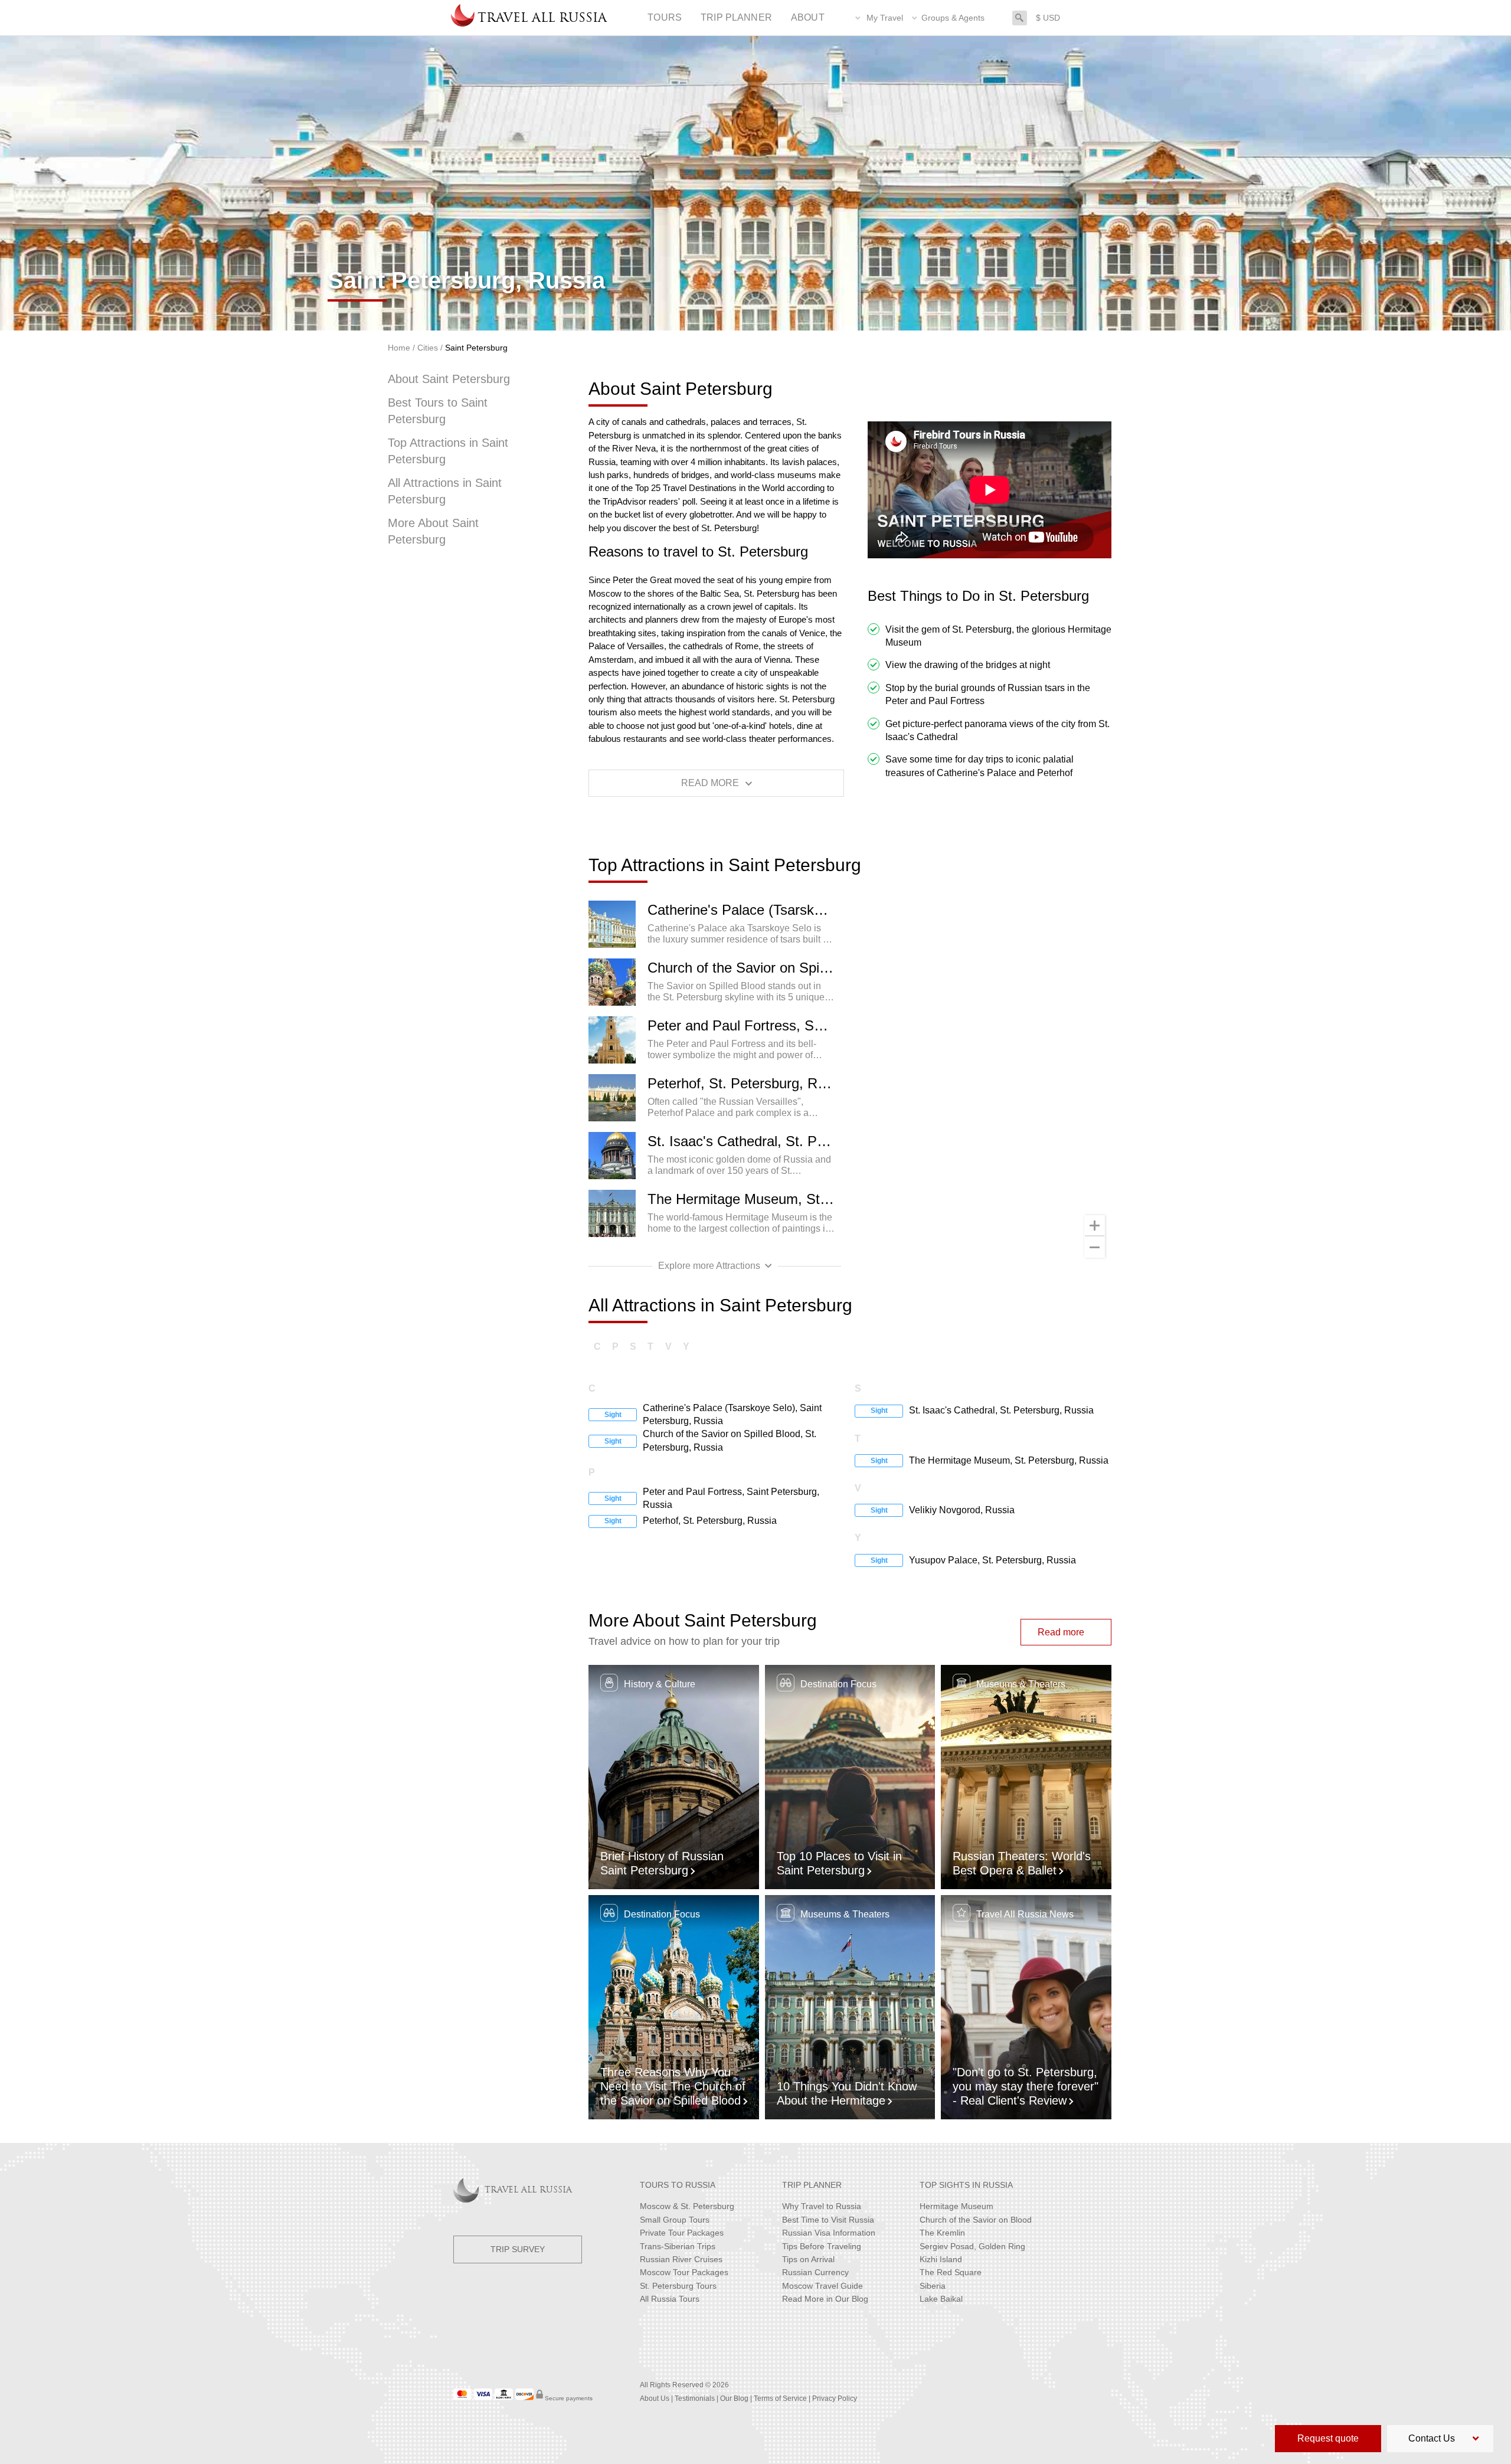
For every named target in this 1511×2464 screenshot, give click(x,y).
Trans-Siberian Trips (678, 2246)
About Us (655, 2398)
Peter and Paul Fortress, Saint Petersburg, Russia (744, 1025)
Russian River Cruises (681, 2259)
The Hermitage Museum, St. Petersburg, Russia (744, 1199)
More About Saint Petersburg (433, 531)
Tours (665, 17)
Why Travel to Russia (822, 2206)
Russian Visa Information (829, 2233)
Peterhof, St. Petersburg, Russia (744, 1083)
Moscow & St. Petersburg (687, 2206)
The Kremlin (942, 2233)
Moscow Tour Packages (684, 2272)
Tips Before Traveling (822, 2246)
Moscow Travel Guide (822, 2286)
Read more (1061, 1632)
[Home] (463, 18)
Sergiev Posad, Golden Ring (972, 2246)
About (808, 17)
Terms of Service (780, 2398)
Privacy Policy (835, 2398)
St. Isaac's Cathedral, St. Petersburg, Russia (744, 1141)
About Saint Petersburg (449, 379)
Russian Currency (815, 2272)
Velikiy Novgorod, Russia (962, 1510)
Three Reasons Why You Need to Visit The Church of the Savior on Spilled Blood (673, 2086)
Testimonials (695, 2398)
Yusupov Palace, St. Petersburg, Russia (992, 1560)
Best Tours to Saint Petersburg (438, 411)
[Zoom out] (1095, 1247)
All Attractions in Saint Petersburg (445, 491)
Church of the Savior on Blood (976, 2220)
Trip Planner (736, 17)
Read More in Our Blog (825, 2299)
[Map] (985, 1084)
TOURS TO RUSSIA (678, 2185)
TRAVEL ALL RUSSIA (528, 2190)
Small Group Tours (675, 2220)
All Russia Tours (670, 2299)
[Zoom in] (1095, 1226)
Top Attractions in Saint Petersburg (448, 451)
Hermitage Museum (956, 2206)
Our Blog (734, 2398)
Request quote (1328, 2438)
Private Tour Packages (682, 2233)
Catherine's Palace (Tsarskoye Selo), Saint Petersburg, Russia (744, 910)
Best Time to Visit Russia (828, 2220)
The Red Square (951, 2272)
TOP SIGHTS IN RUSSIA (966, 2185)
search (1020, 17)
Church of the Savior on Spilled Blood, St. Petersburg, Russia (744, 968)
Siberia (933, 2286)
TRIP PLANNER (812, 2185)
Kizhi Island (941, 2259)
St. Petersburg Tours (678, 2286)
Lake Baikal (941, 2299)
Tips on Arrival (808, 2259)
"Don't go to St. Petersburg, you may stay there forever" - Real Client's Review (1026, 2086)
